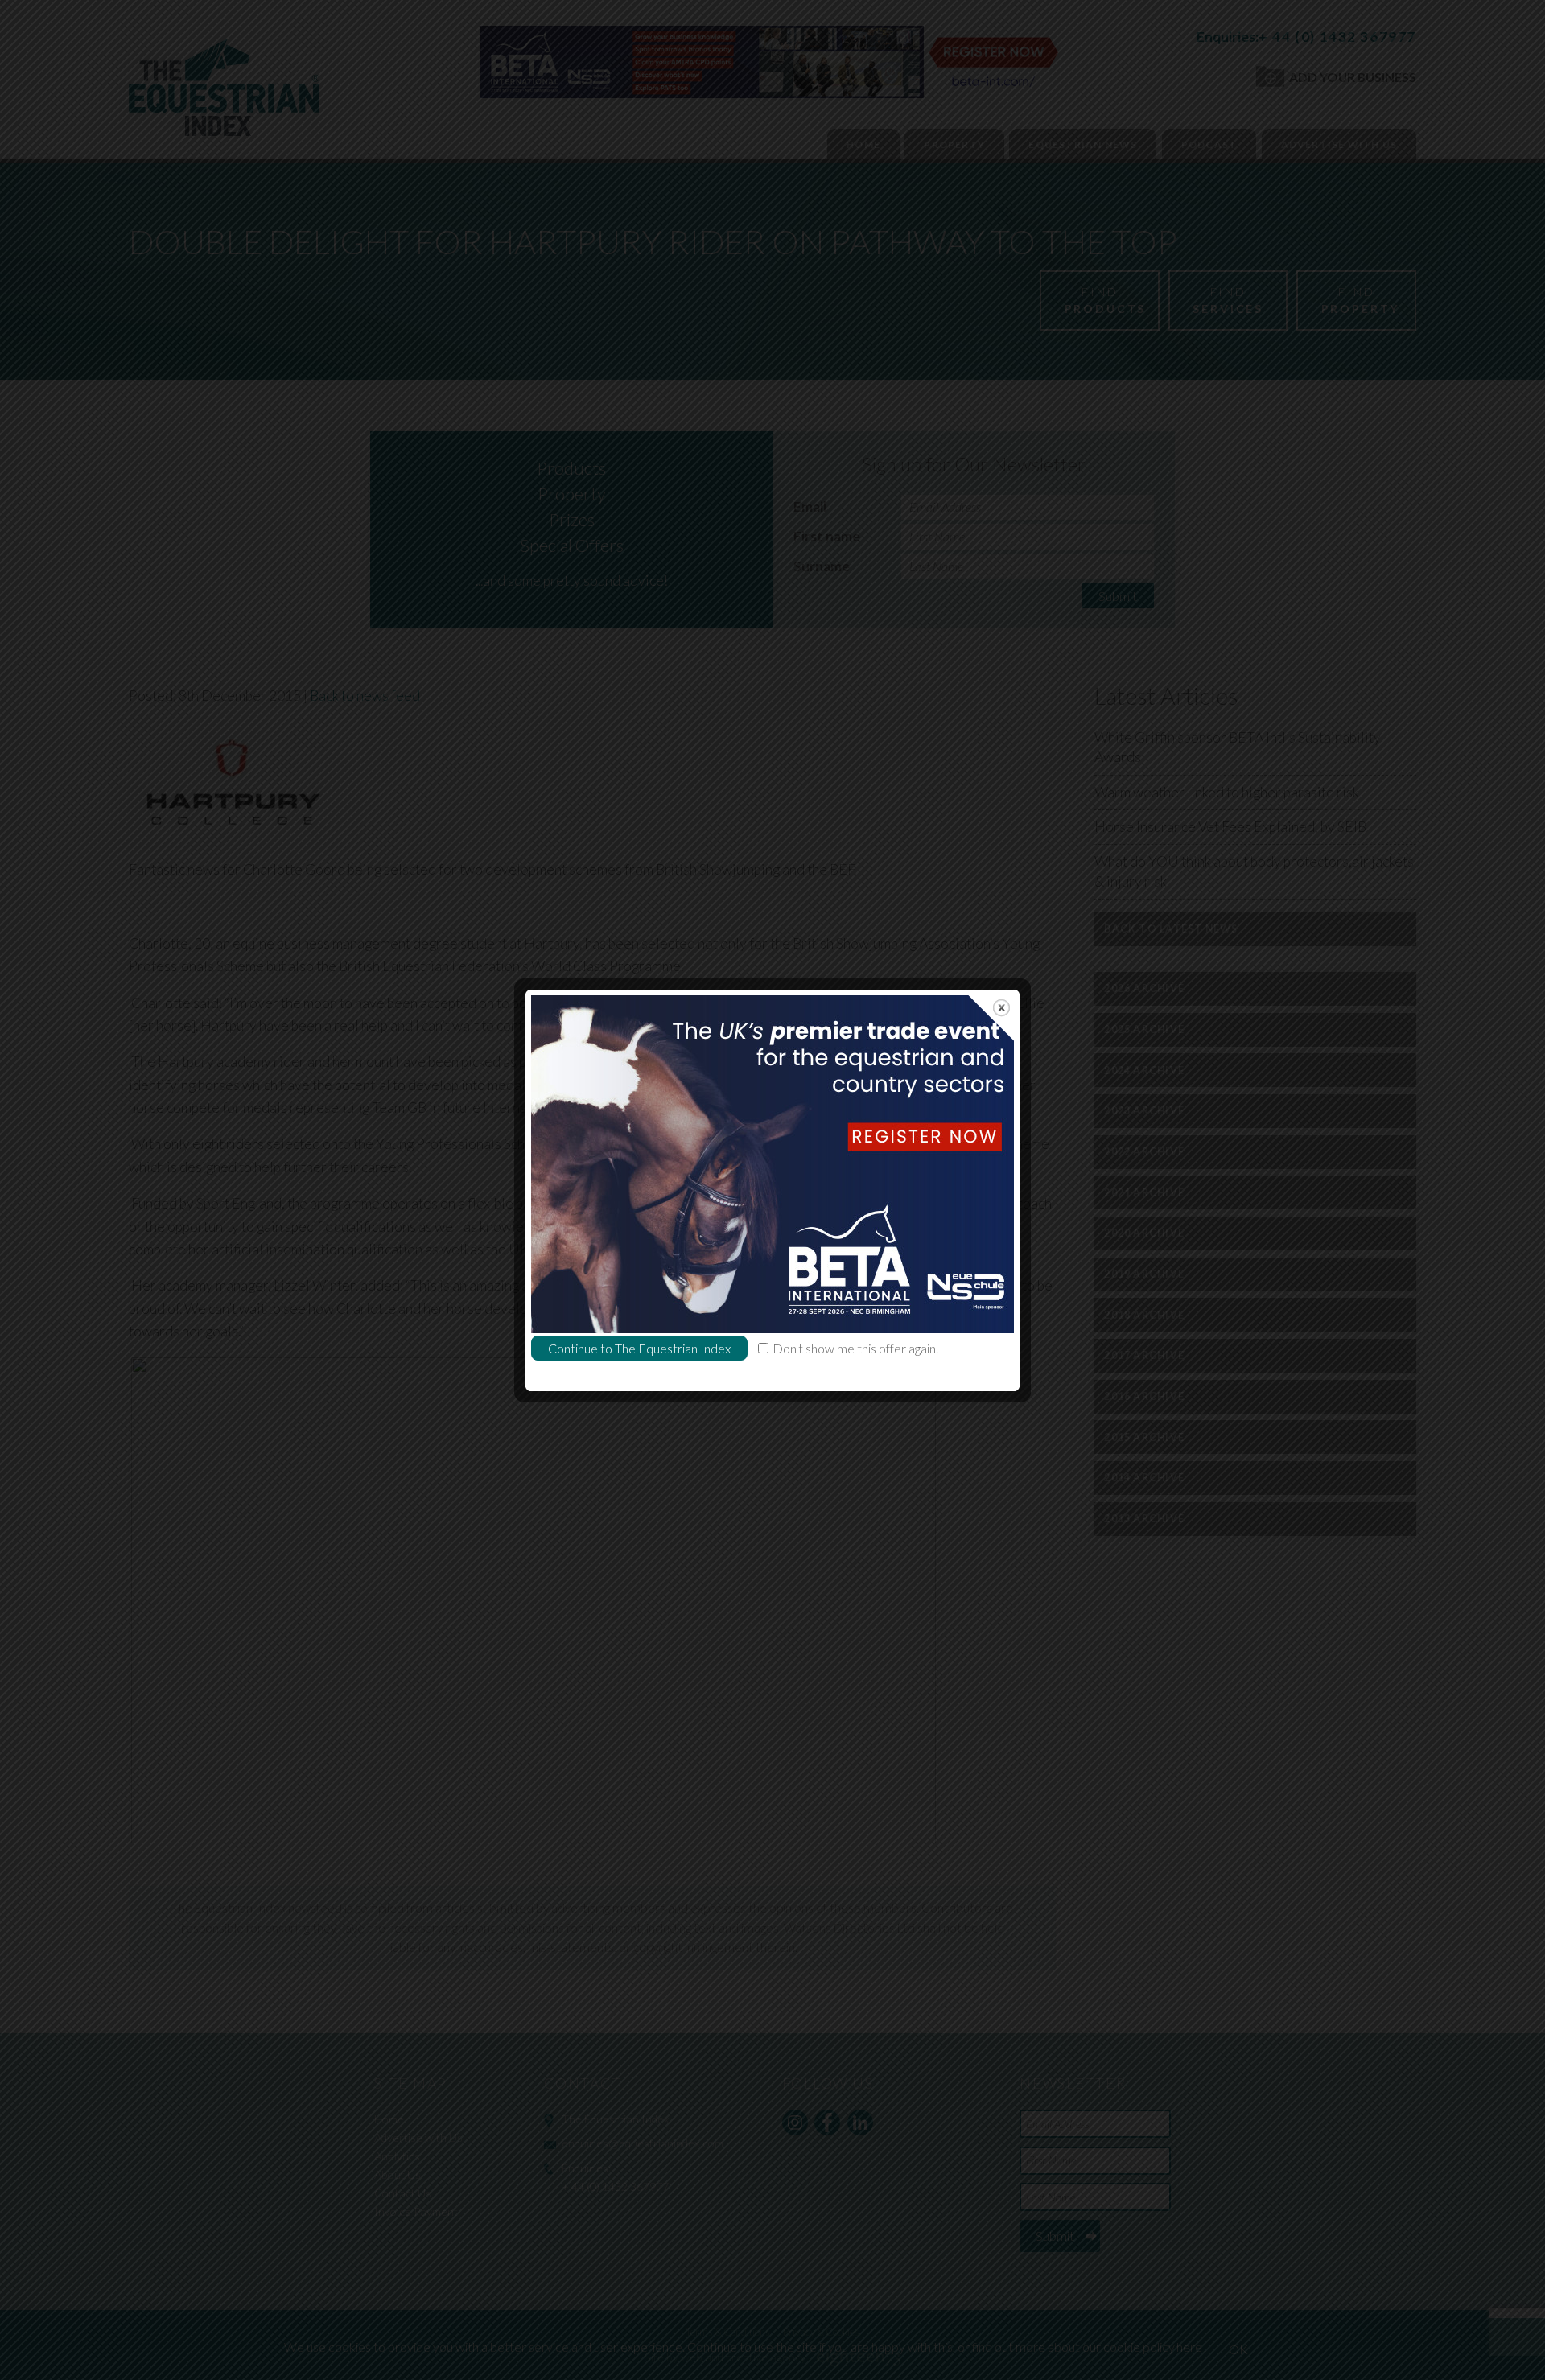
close (1001, 1008)
